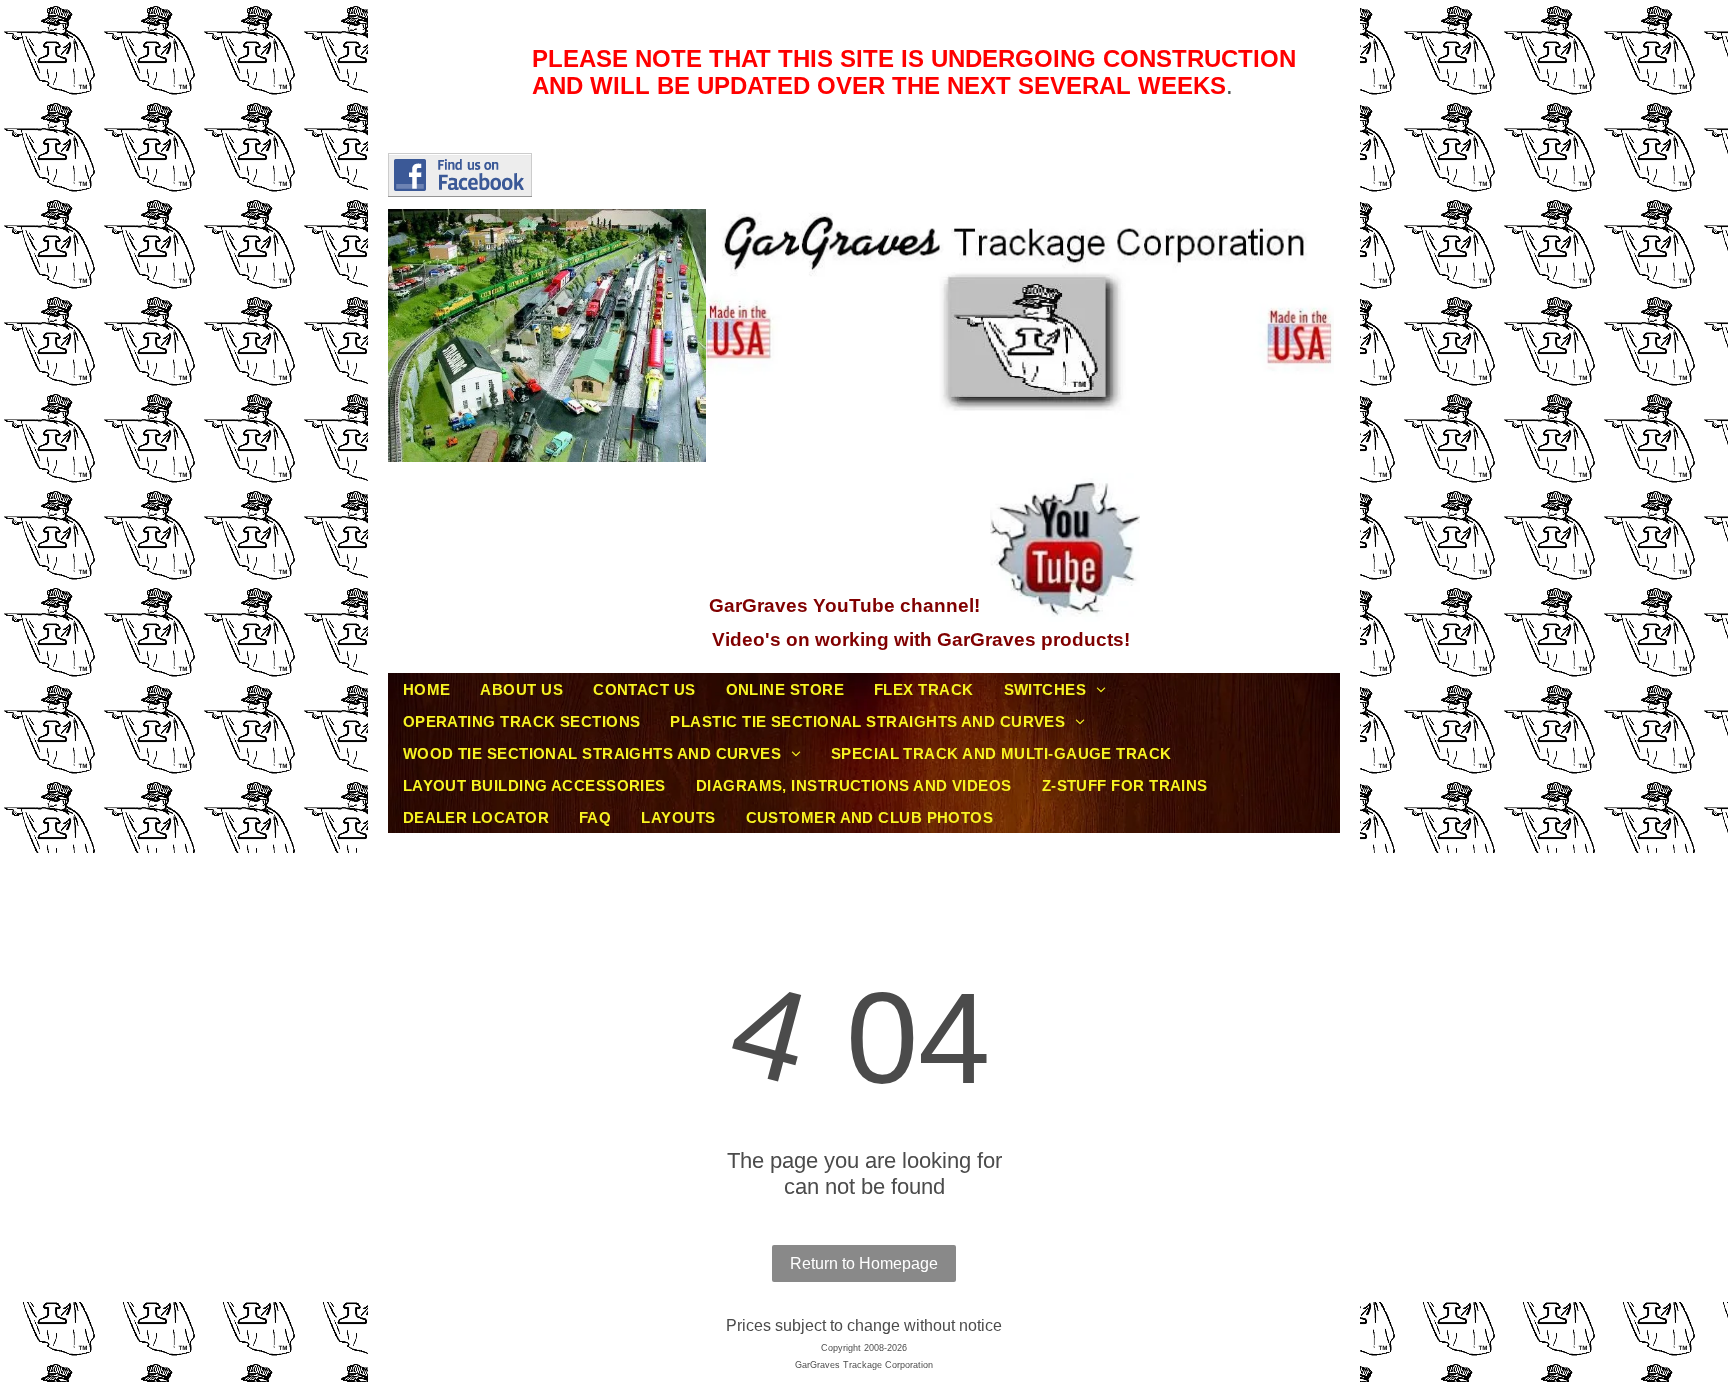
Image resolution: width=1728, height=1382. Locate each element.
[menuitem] (427, 689)
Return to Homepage (864, 1263)
